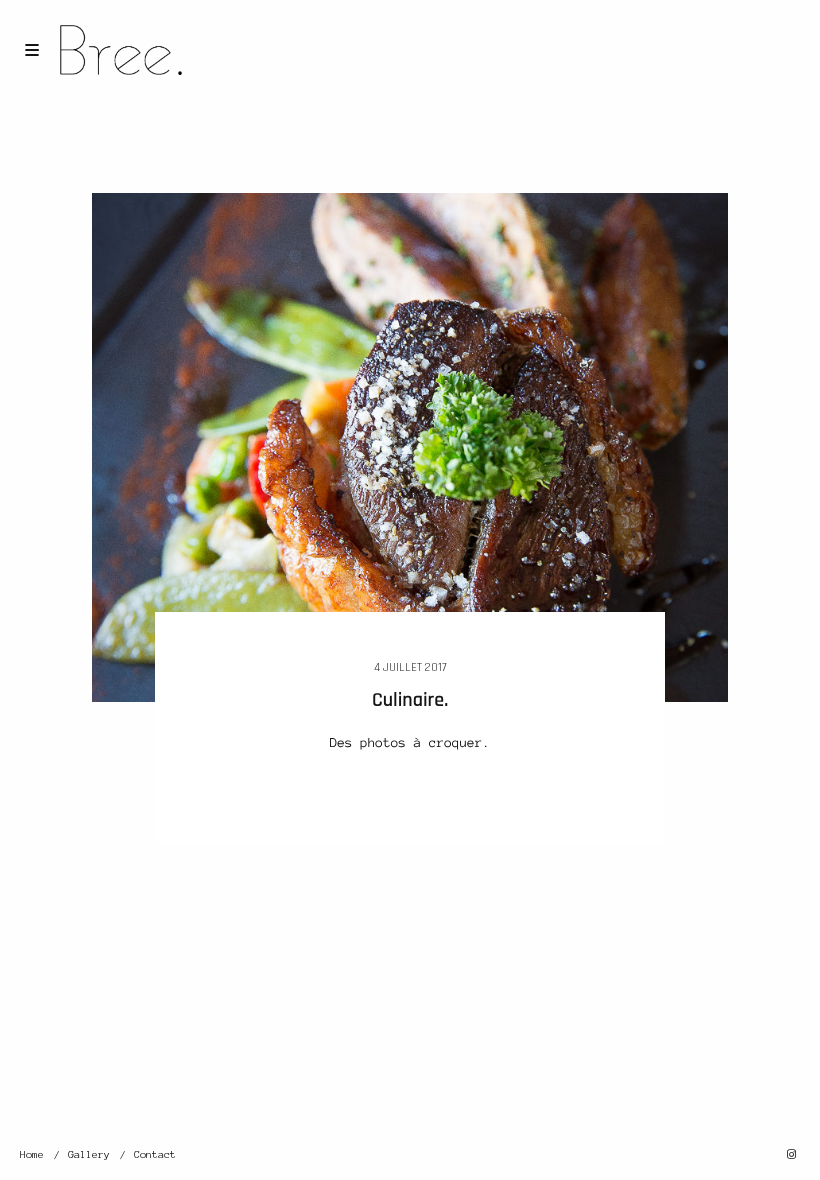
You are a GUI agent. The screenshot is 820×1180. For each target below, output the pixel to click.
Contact (155, 1154)
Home (32, 1154)
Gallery (89, 1154)
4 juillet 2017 (410, 667)
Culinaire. (410, 700)
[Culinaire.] (410, 446)
